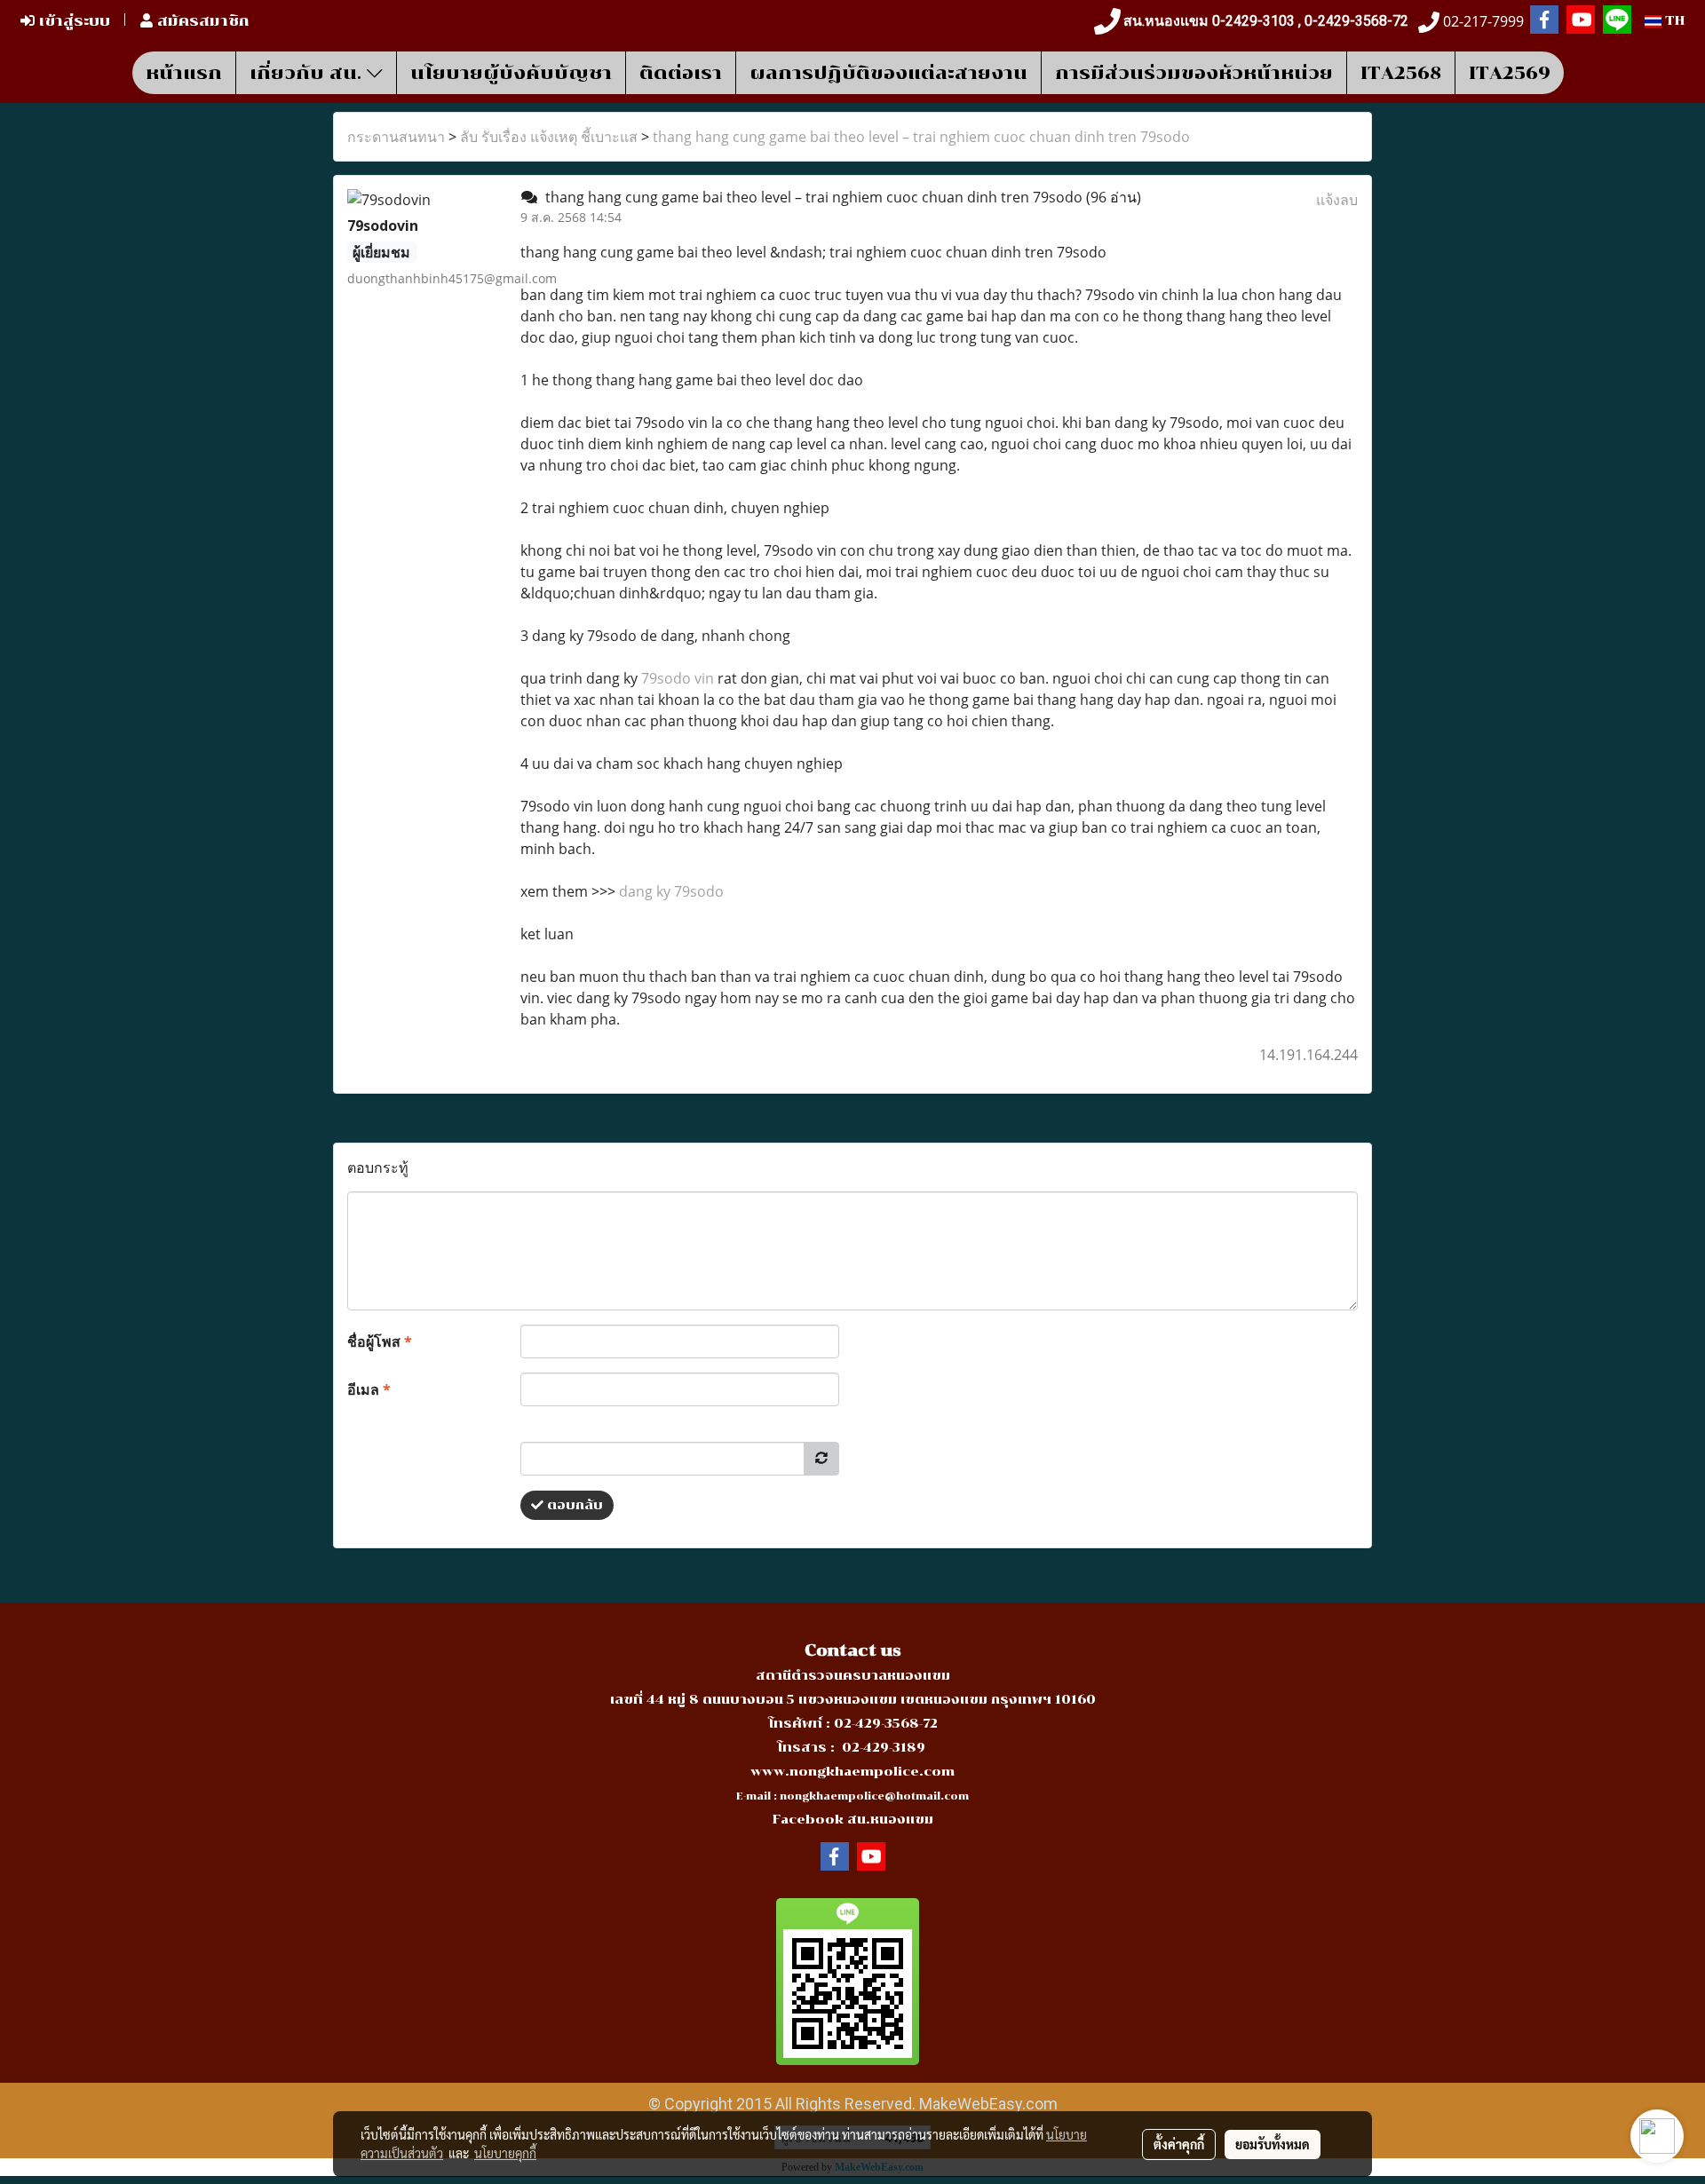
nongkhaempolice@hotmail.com (874, 1796)
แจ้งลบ (1337, 200)
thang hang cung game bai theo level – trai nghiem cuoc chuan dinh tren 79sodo (921, 137)
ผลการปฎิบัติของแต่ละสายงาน (888, 73)
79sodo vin (678, 678)
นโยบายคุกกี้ (505, 2153)
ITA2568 (1401, 73)
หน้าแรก (184, 73)
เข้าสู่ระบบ (72, 21)
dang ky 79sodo (671, 891)
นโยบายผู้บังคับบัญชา (511, 73)
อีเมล (369, 1389)
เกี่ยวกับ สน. (308, 73)
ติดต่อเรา (681, 73)
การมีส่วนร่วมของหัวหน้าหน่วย (1194, 73)
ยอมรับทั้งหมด (1273, 2144)
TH (1673, 21)
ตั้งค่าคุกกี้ (1179, 2144)
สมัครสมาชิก (201, 21)
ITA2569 (1510, 73)
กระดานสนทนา (396, 137)
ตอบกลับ (573, 1505)
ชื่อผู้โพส (380, 1341)
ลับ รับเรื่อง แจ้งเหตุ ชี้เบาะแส (549, 137)
